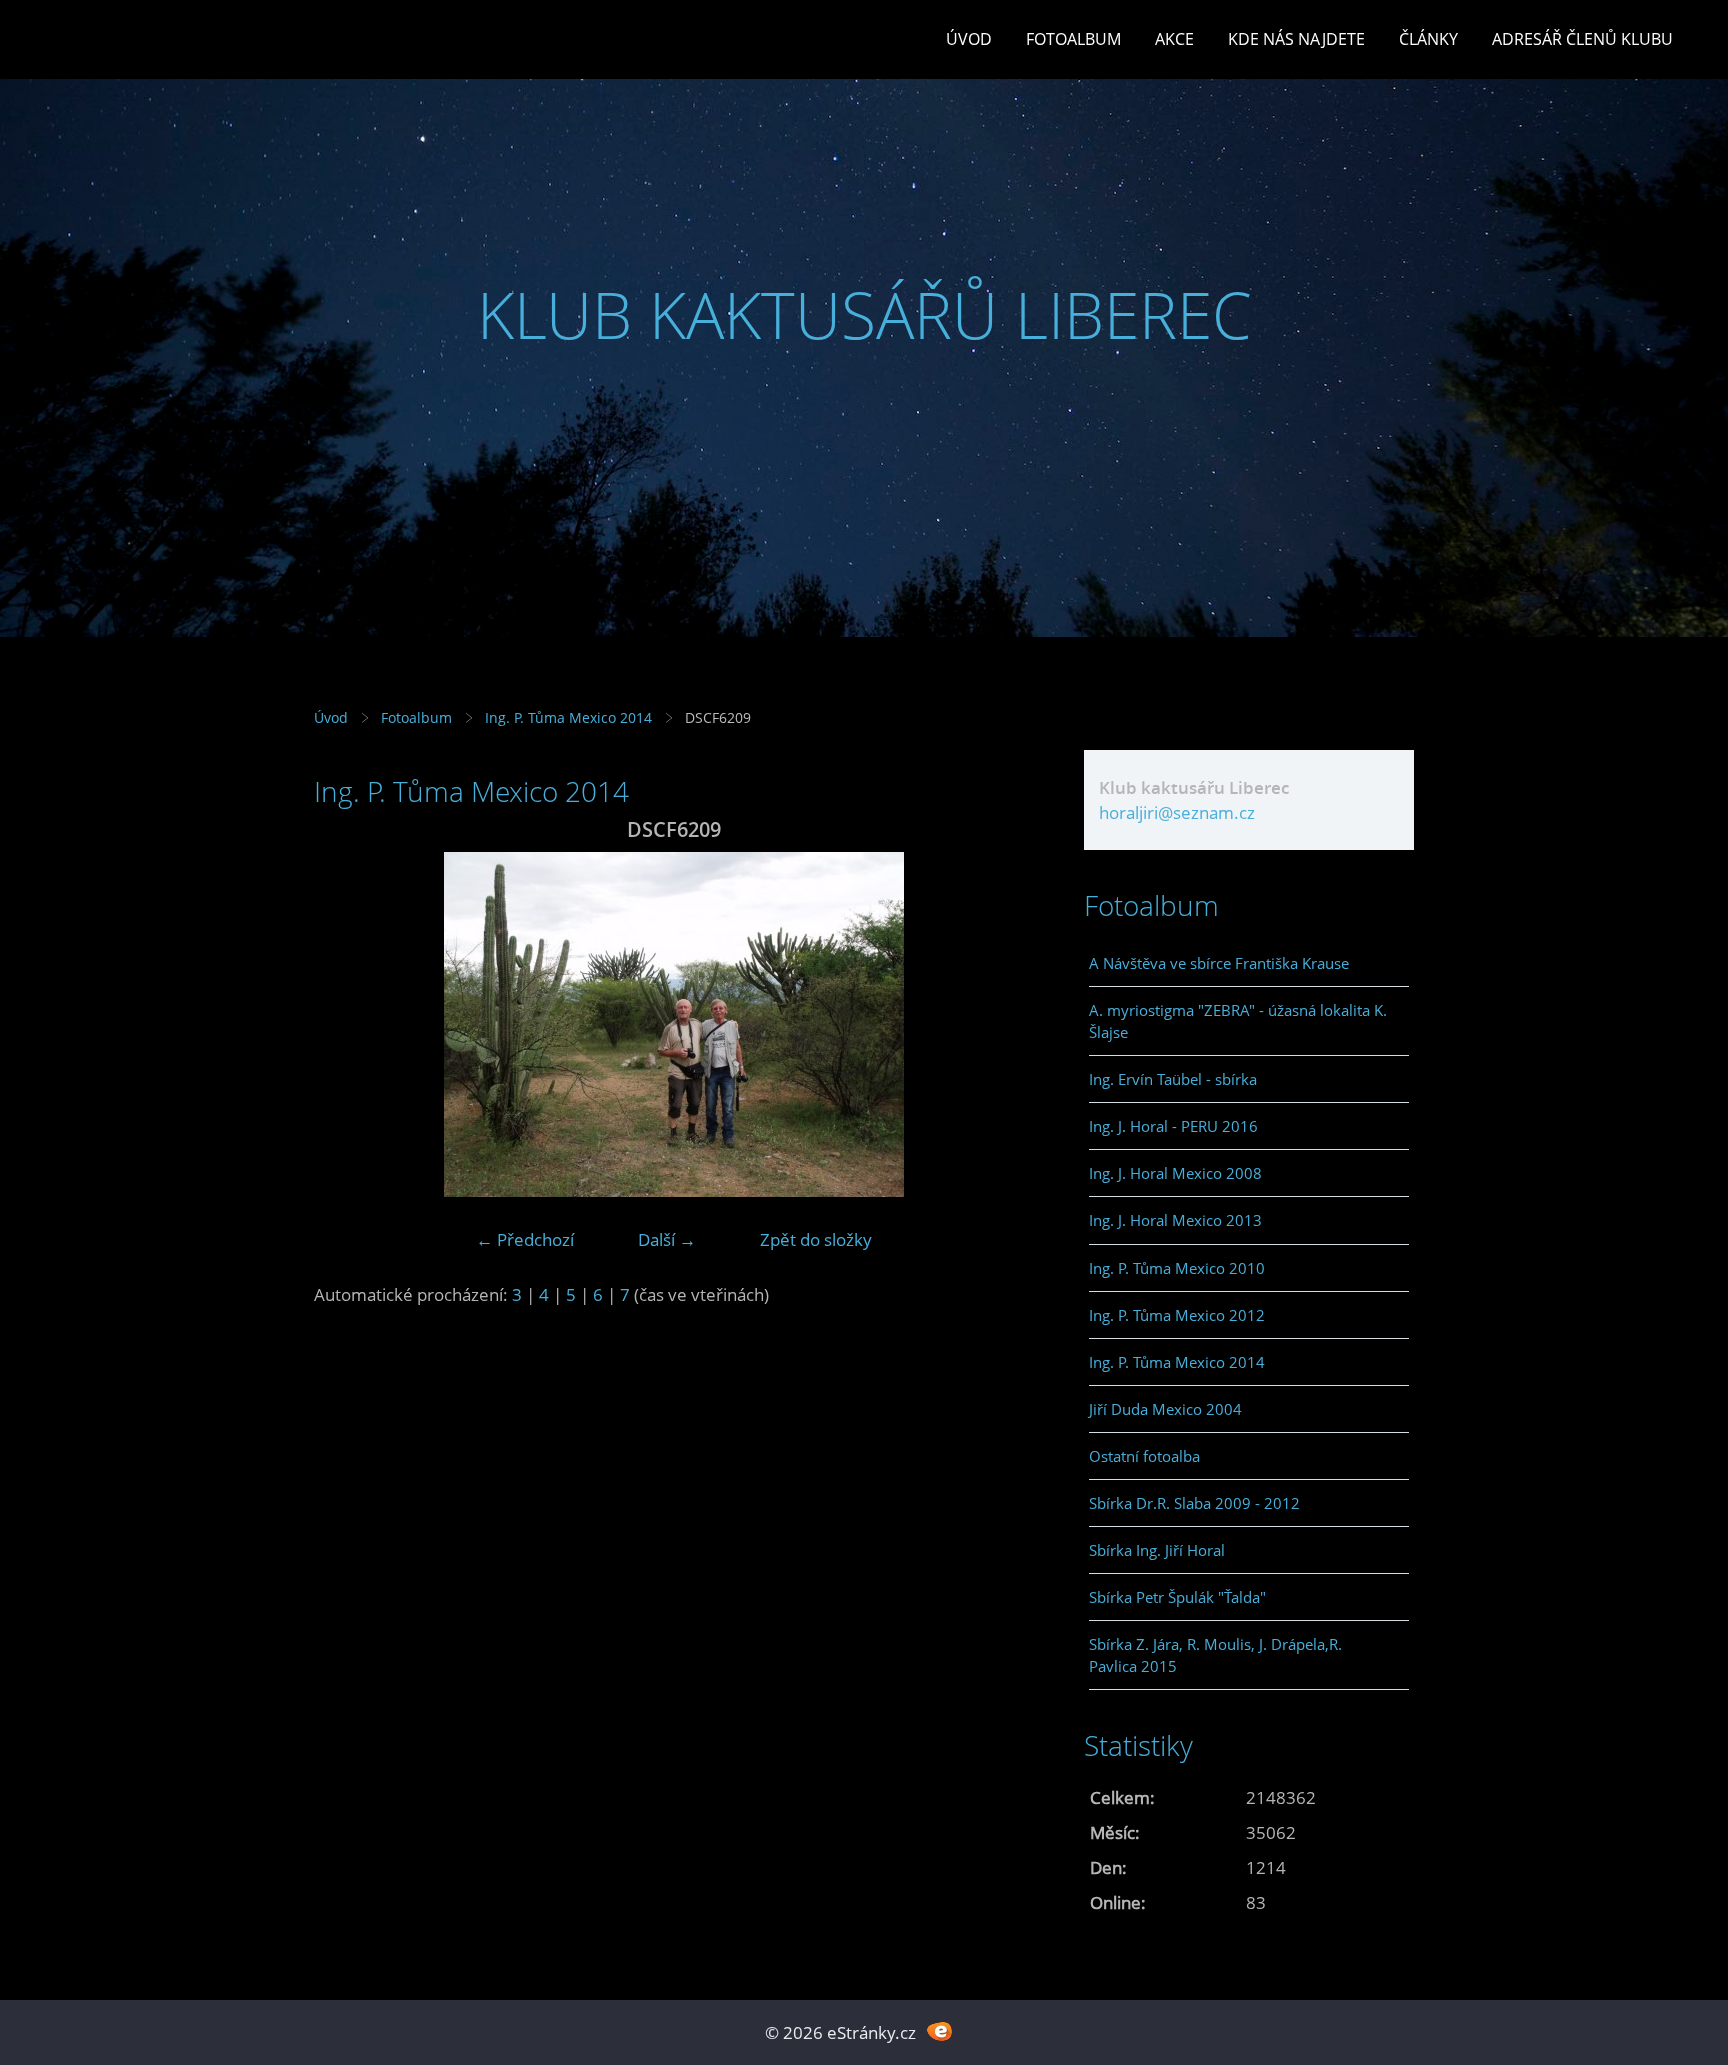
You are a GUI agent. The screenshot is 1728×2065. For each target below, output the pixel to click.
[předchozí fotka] (346, 1024)
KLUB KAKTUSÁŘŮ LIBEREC (864, 314)
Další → (667, 1239)
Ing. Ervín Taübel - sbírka (1173, 1079)
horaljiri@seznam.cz (1177, 812)
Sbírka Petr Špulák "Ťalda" (1177, 1597)
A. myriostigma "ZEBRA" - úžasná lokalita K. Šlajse (1238, 1021)
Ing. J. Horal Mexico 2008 (1175, 1173)
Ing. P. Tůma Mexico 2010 (1177, 1268)
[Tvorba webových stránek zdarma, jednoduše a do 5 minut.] (939, 2030)
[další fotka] (1001, 1024)
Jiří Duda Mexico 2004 (1165, 1409)
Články (1428, 39)
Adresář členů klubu (1582, 39)
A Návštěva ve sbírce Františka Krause (1219, 963)
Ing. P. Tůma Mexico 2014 (568, 717)
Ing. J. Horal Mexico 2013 (1175, 1220)
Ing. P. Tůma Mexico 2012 (1177, 1315)
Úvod (969, 39)
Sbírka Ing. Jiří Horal (1157, 1550)
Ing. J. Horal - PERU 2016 (1173, 1126)
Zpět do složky (816, 1239)
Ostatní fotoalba (1144, 1456)
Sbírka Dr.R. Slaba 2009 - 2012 (1194, 1503)
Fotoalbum (1073, 39)
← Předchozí (525, 1239)
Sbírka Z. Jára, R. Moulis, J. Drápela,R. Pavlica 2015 (1215, 1655)
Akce (1174, 39)
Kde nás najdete (1296, 39)
